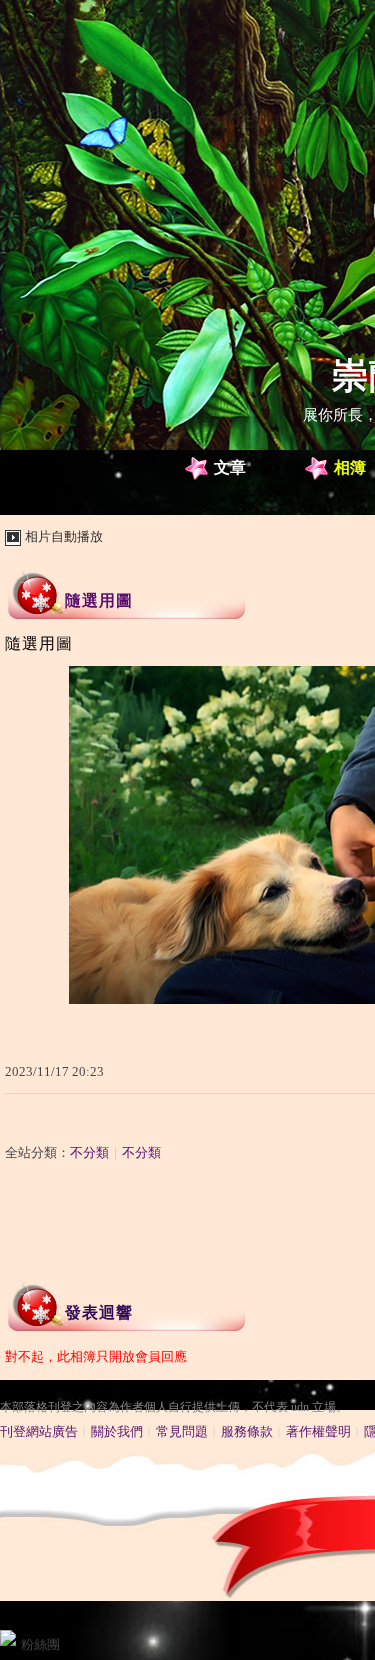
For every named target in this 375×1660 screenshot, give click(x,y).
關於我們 (117, 1431)
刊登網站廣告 (39, 1431)
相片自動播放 (64, 536)
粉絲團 (40, 1644)
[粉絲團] (8, 1638)
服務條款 (247, 1431)
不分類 (89, 1152)
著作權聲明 (318, 1431)
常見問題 (182, 1431)
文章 (230, 467)
